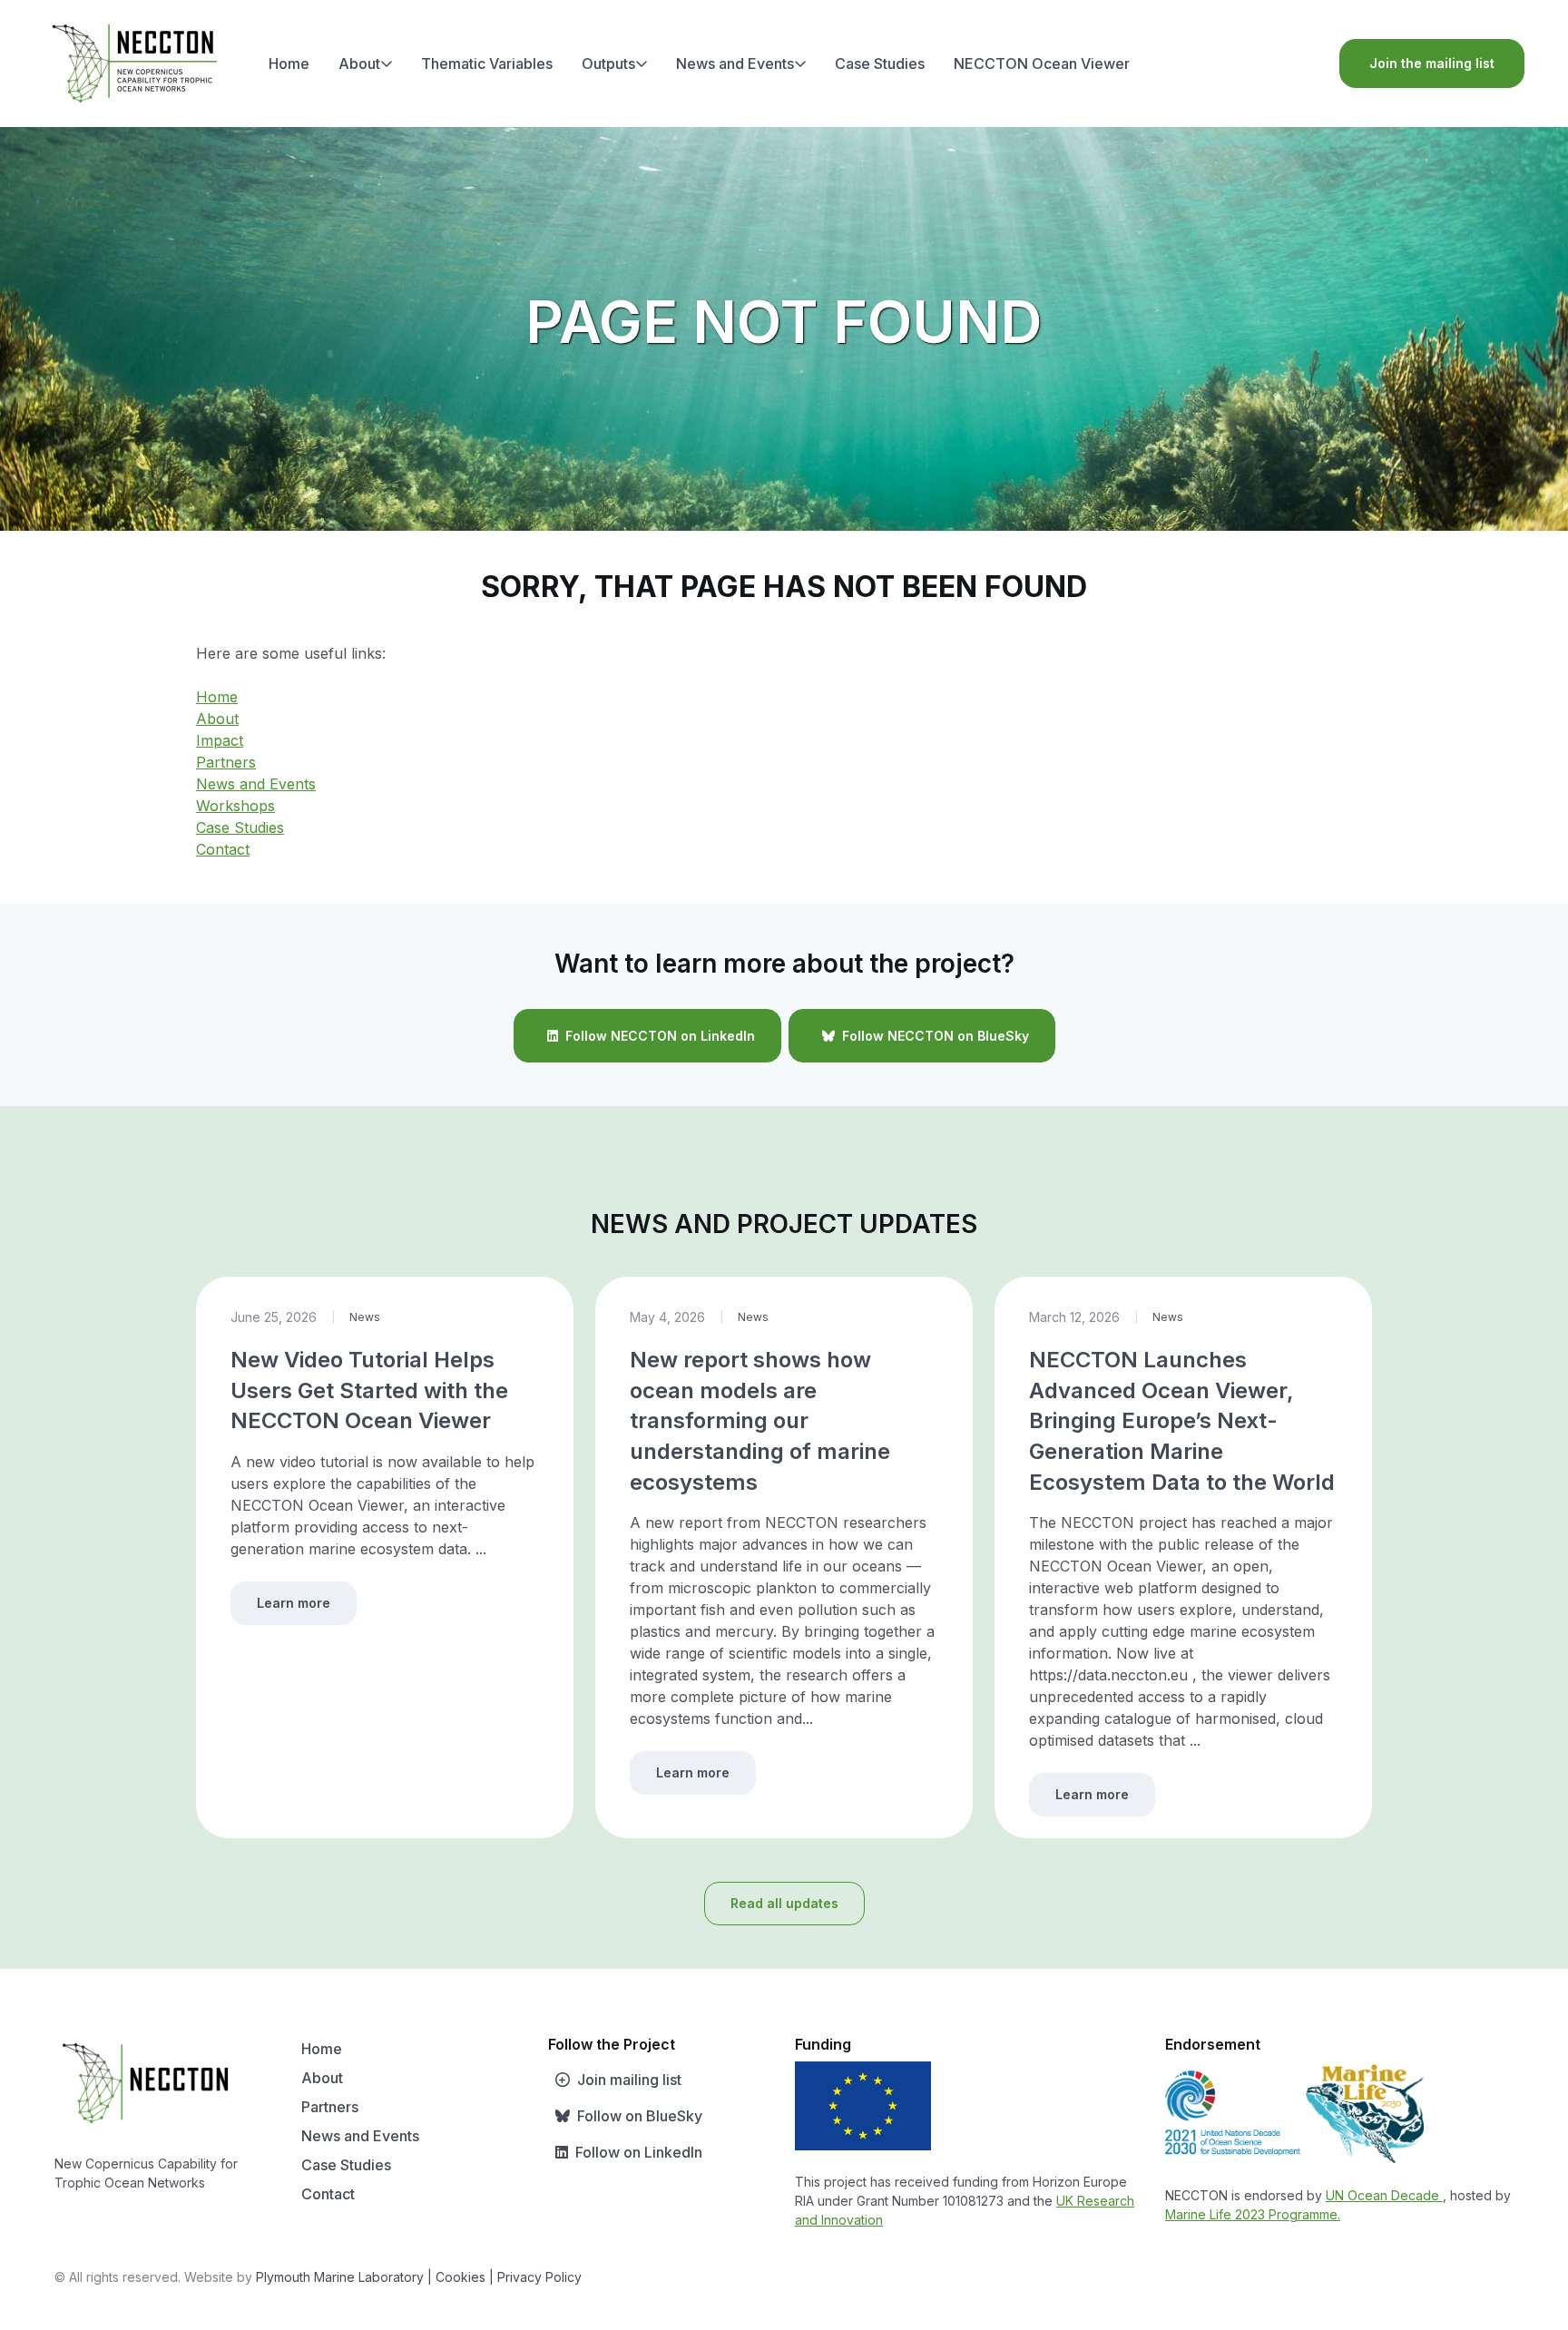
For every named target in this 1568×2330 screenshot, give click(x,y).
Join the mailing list (1432, 63)
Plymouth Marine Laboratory (340, 2277)
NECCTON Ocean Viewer (1042, 64)
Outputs (608, 64)
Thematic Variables (487, 64)
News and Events (735, 64)
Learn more (294, 1603)
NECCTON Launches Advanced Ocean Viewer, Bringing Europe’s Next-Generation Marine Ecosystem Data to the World (1182, 1420)
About (359, 64)
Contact (223, 849)
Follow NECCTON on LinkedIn (660, 1036)
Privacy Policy (539, 2277)
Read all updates (784, 1903)
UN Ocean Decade (1384, 2195)
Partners (226, 762)
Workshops (235, 806)
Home (289, 64)
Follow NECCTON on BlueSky (936, 1036)
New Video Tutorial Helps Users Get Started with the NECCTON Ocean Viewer (369, 1390)
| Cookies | (461, 2277)
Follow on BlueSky (640, 2116)
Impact (220, 740)
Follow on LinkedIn (639, 2152)
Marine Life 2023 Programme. (1253, 2214)
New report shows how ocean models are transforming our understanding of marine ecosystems (760, 1420)
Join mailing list (629, 2080)
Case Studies (880, 64)
